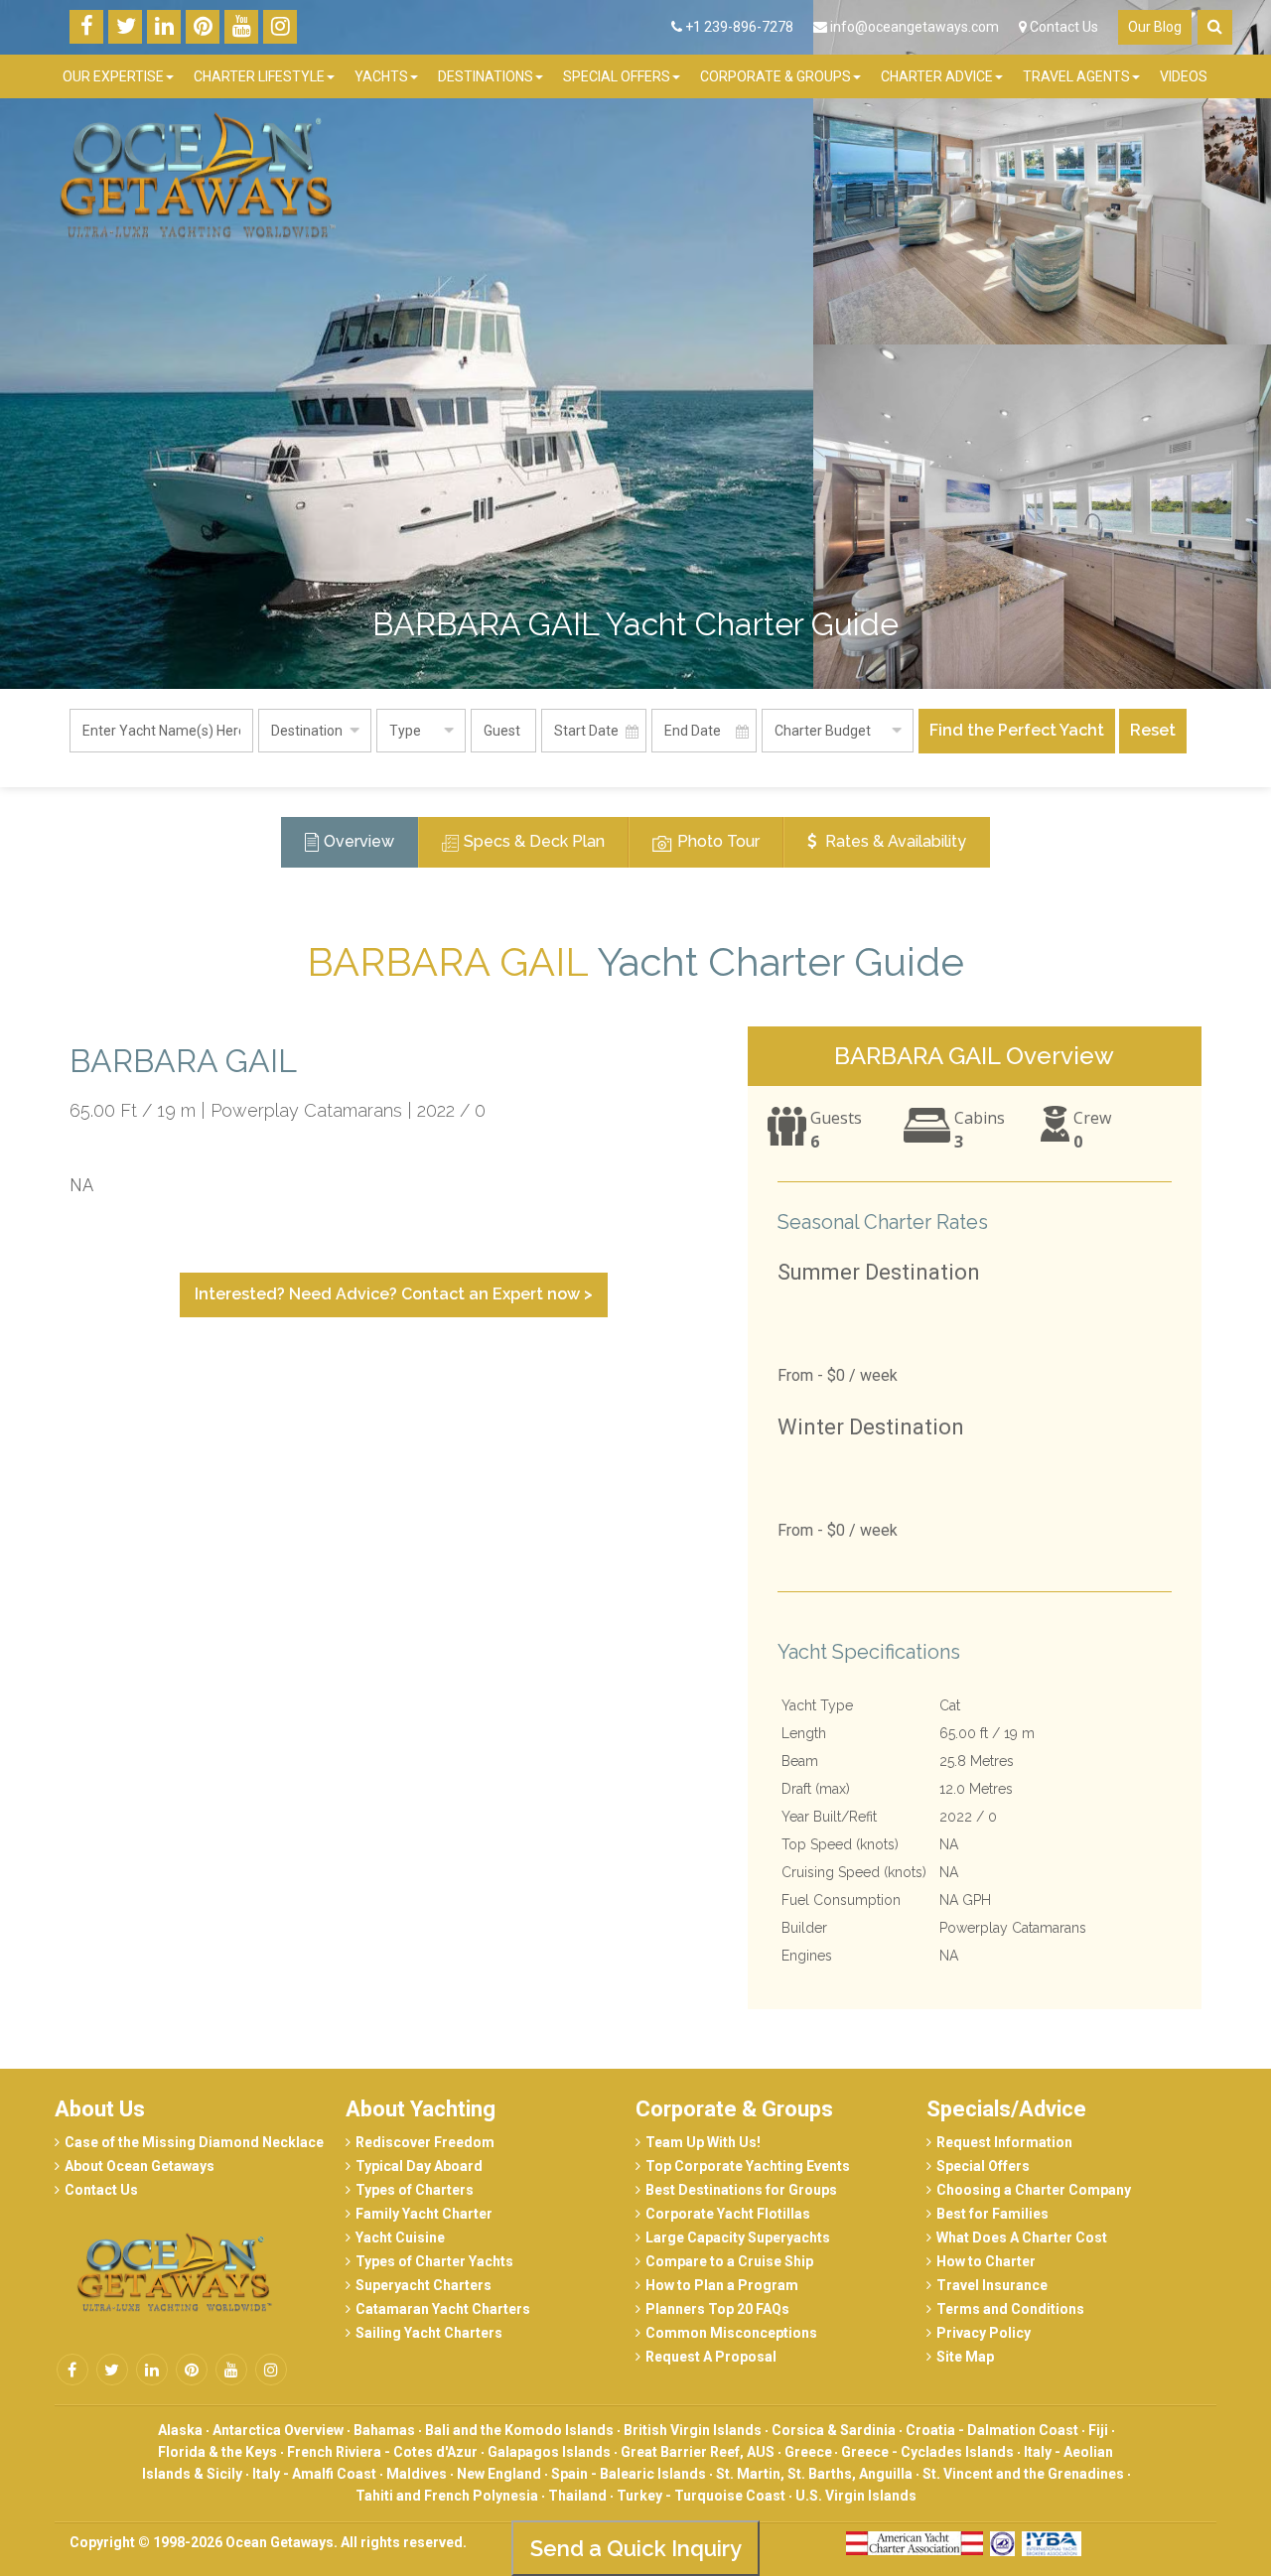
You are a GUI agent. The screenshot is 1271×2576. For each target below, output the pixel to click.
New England (499, 2474)
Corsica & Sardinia (834, 2430)
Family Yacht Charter (424, 2214)
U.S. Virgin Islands (856, 2496)
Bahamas (384, 2430)
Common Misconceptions (731, 2333)
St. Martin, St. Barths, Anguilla (814, 2474)
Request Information (1004, 2142)
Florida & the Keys (217, 2452)
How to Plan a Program (722, 2285)
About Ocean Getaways (140, 2166)
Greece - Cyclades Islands (927, 2452)
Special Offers (983, 2166)
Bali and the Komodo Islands (519, 2430)
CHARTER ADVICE (937, 76)
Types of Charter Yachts (434, 2261)
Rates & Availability (894, 841)
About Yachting (421, 2109)
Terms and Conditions (1010, 2309)
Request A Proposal (711, 2357)
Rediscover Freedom (425, 2142)
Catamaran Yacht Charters (443, 2309)
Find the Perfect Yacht (1017, 730)
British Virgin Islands (693, 2430)
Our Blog (1155, 27)
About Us (100, 2109)
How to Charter (986, 2261)
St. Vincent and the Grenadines (1023, 2474)
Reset (1153, 730)
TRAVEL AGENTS (1076, 76)
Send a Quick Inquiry (636, 2548)
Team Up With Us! (703, 2142)
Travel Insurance (992, 2285)
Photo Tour (718, 841)
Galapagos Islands (549, 2452)
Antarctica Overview (278, 2430)
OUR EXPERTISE (113, 76)
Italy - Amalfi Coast (314, 2474)
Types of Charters (415, 2190)
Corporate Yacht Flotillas (728, 2214)
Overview (359, 841)
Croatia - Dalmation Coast (992, 2430)
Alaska (180, 2430)
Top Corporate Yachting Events (748, 2166)
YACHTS (381, 76)
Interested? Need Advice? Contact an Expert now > (394, 1294)
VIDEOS (1184, 76)
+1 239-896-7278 (738, 27)
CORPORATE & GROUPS (776, 76)
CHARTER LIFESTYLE (259, 76)
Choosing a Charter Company (1034, 2190)
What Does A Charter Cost (1022, 2237)
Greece (810, 2452)
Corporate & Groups (734, 2109)
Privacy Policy (984, 2333)
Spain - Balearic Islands (629, 2474)
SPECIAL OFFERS (617, 76)
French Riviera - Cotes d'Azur (382, 2452)
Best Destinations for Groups (741, 2190)
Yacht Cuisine (400, 2237)
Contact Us (1062, 27)
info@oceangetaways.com (915, 27)
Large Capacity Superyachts (738, 2237)
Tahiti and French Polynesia (447, 2496)
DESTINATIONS (486, 76)
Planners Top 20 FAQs (717, 2309)
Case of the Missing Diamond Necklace (194, 2142)
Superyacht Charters (424, 2285)
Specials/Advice (1006, 2109)
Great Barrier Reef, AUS (698, 2452)
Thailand (577, 2496)
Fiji (1098, 2430)
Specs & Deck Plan (534, 841)
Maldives (417, 2474)
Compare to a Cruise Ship (729, 2261)
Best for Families (992, 2214)
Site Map (965, 2357)
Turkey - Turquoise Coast (701, 2496)
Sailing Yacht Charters (429, 2333)
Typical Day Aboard (419, 2166)
